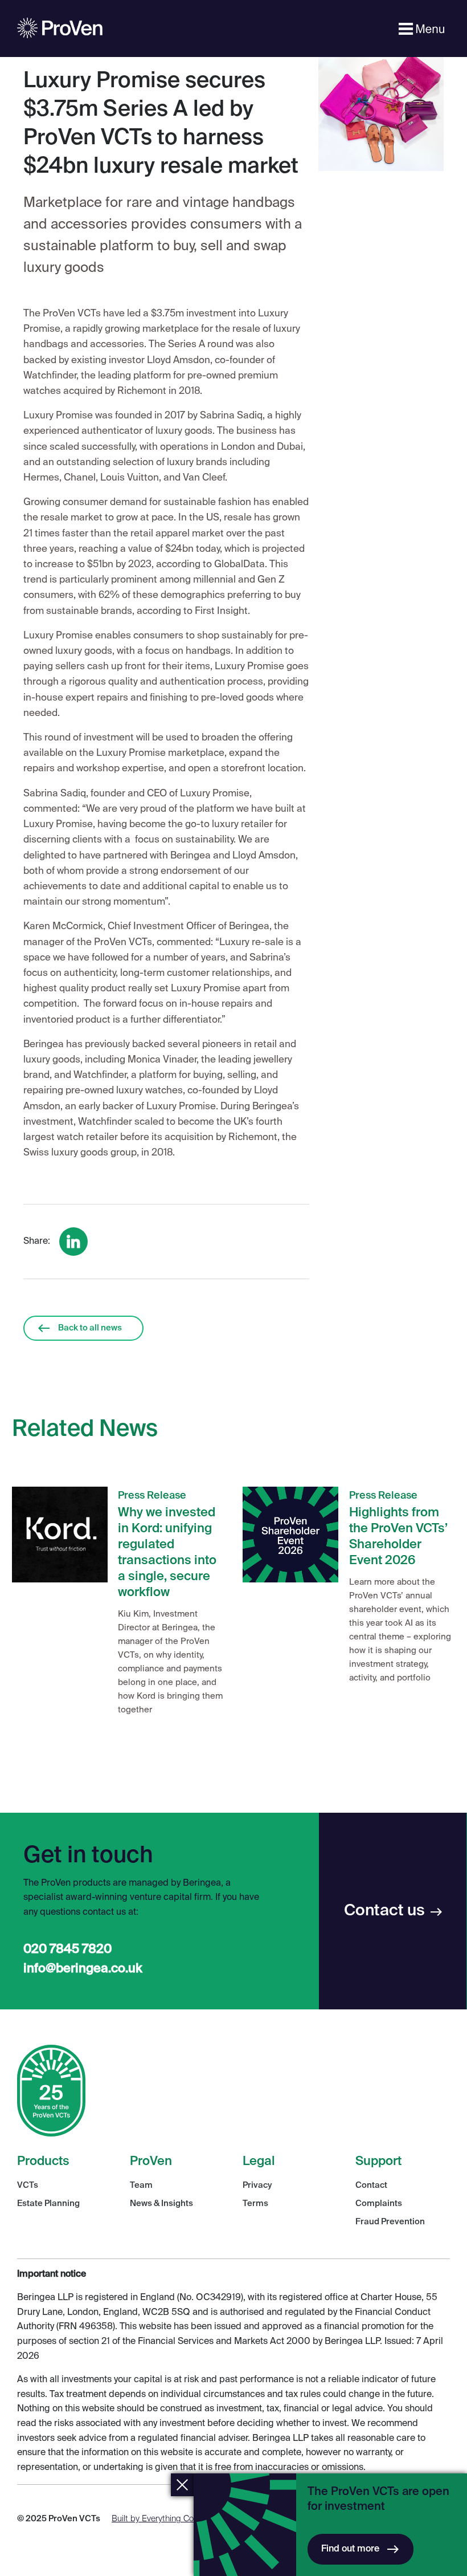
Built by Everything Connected (168, 2519)
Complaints (379, 2203)
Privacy (257, 2185)
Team (141, 2185)
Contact (371, 2185)
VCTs (28, 2185)
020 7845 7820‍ (67, 1950)
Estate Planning (48, 2203)
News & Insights (161, 2203)
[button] (423, 29)
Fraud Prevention (390, 2222)
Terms (255, 2203)
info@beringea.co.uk (83, 1969)
